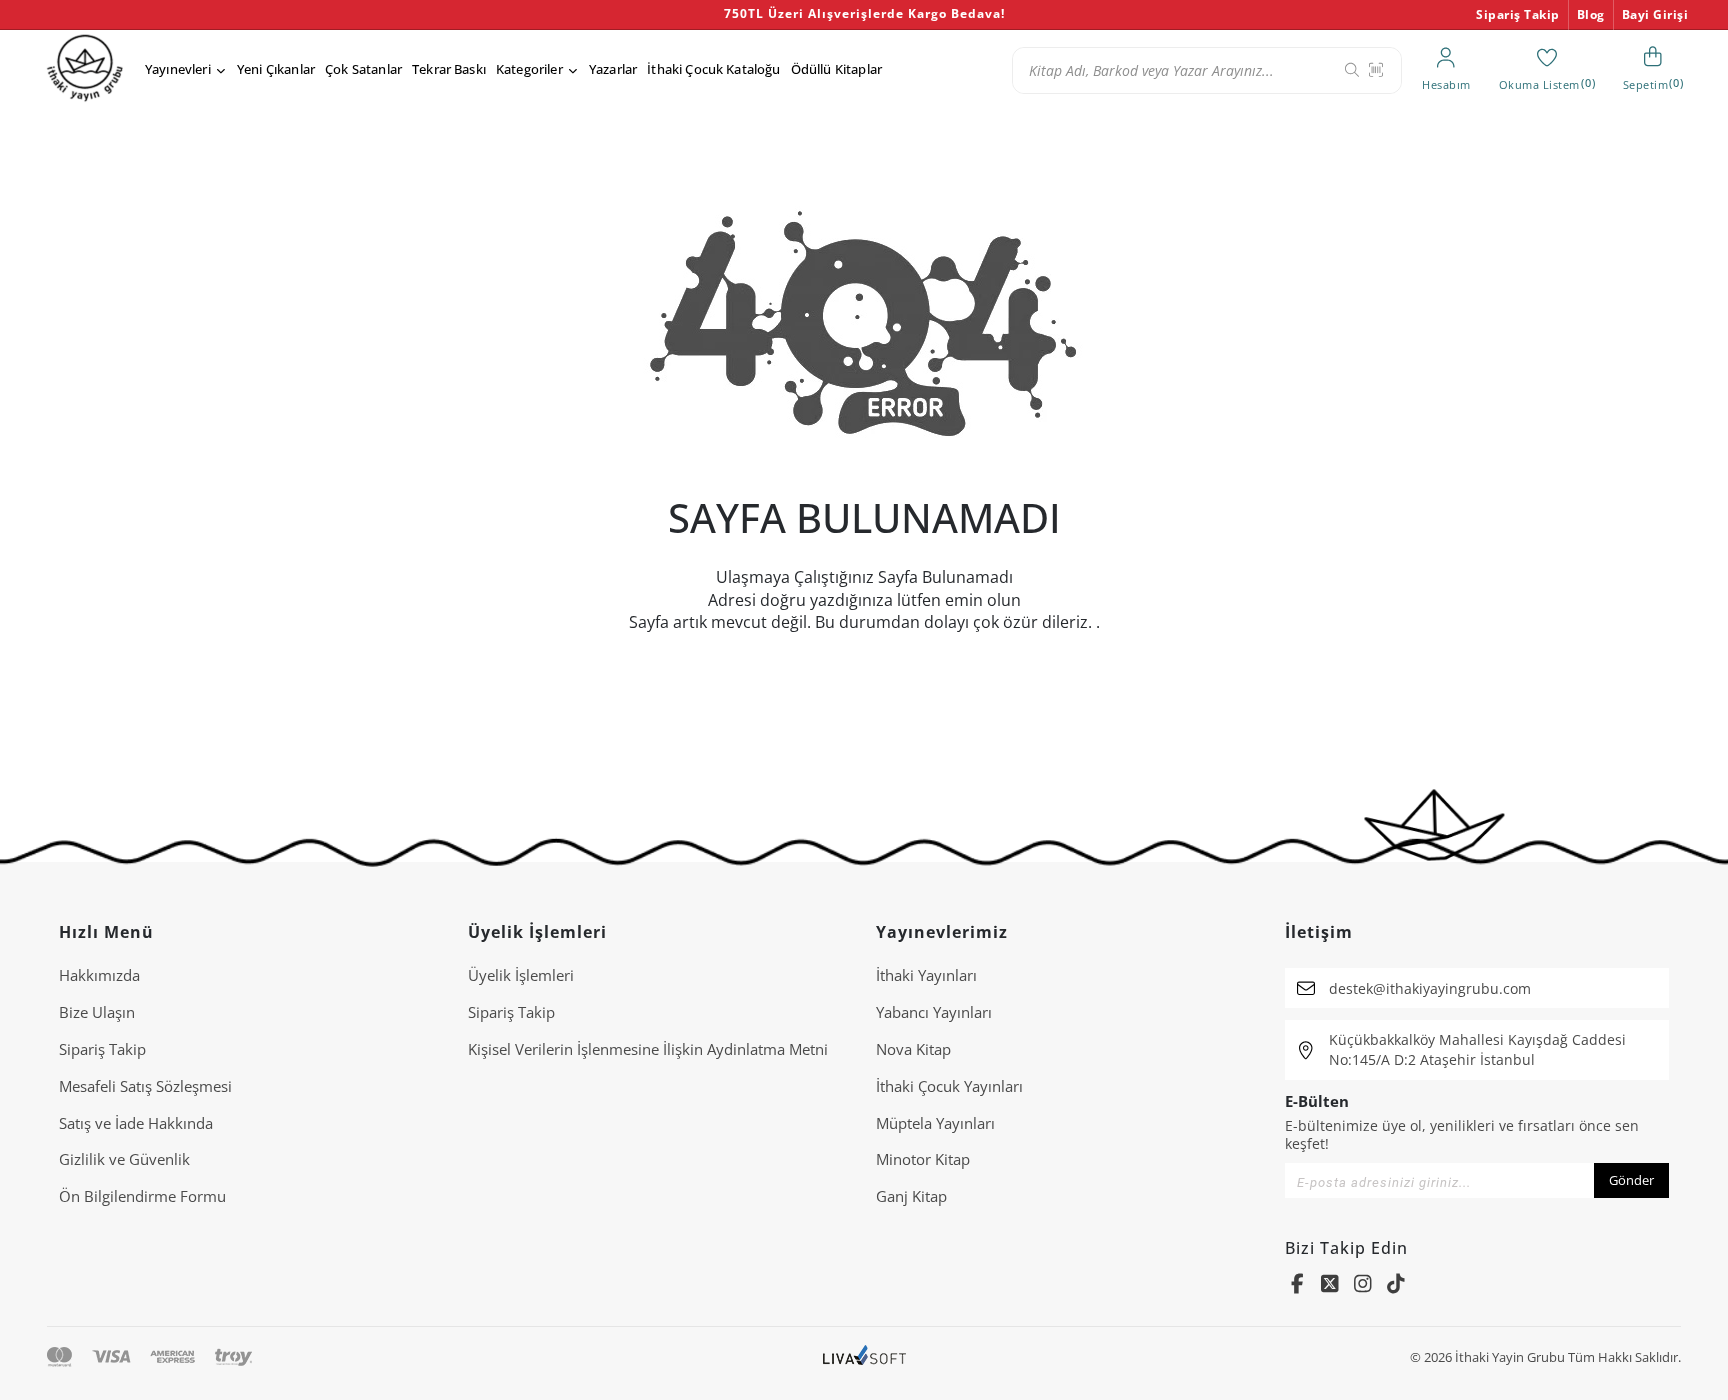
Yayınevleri (178, 69)
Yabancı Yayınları (934, 1012)
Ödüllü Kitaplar (836, 69)
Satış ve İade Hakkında (136, 1123)
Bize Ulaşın (97, 1012)
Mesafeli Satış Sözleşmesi (145, 1086)
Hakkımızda (99, 975)
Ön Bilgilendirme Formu (142, 1196)
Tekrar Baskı (449, 69)
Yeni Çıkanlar (276, 69)
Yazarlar (613, 69)
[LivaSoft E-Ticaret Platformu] (864, 1357)
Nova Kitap (913, 1049)
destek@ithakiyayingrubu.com (1430, 988)
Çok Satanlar (363, 69)
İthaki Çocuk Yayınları (949, 1086)
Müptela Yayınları (935, 1123)
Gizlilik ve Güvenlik (124, 1159)
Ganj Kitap (911, 1196)
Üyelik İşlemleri (521, 975)
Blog (1591, 14)
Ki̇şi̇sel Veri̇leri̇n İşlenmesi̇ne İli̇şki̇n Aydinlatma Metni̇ (648, 1049)
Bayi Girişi (1655, 14)
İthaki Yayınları (926, 975)
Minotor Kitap (923, 1159)
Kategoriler (529, 69)
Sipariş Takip (1518, 14)
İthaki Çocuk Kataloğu (713, 69)
